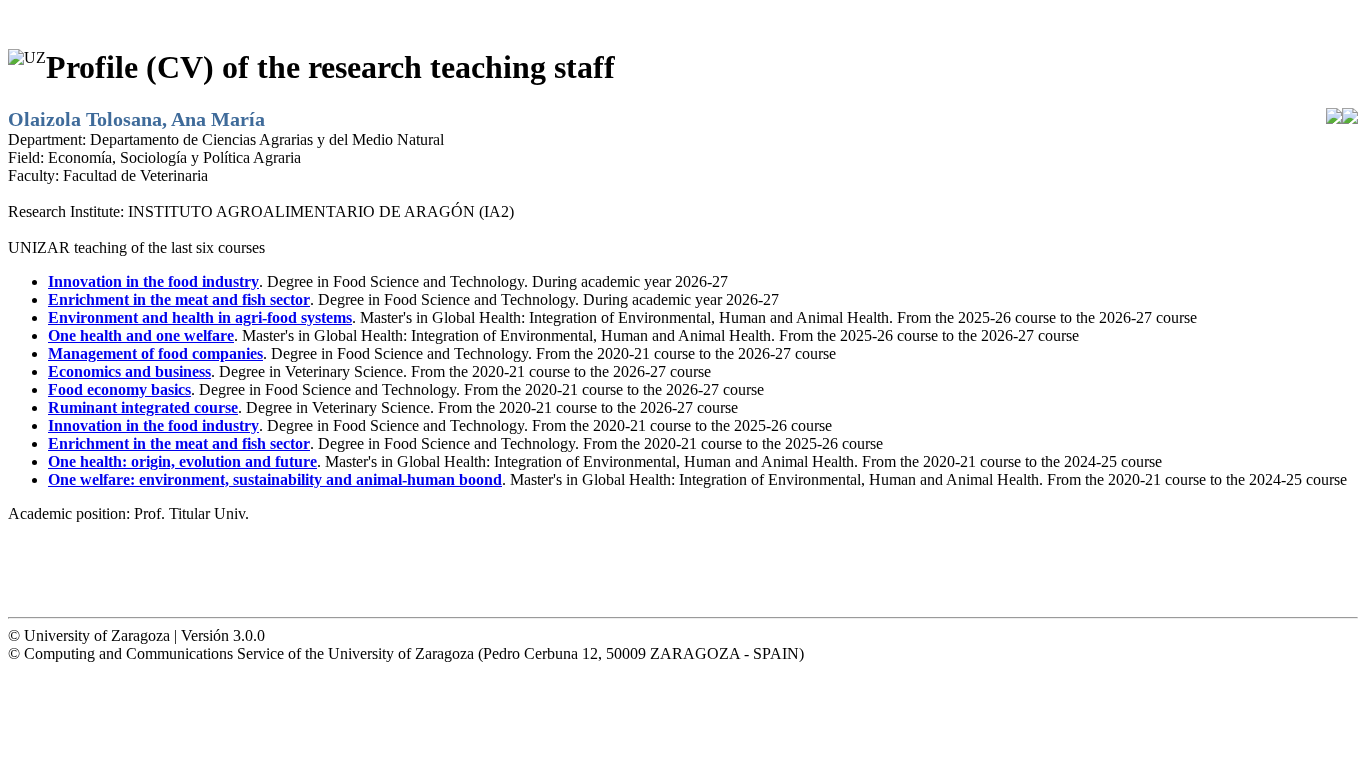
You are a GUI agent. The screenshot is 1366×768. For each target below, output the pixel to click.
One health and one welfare (141, 335)
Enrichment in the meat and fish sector (179, 299)
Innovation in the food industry (153, 281)
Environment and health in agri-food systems (200, 317)
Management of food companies (155, 353)
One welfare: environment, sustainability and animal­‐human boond (275, 479)
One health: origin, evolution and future (182, 461)
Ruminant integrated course (143, 407)
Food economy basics (119, 389)
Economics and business (129, 371)
